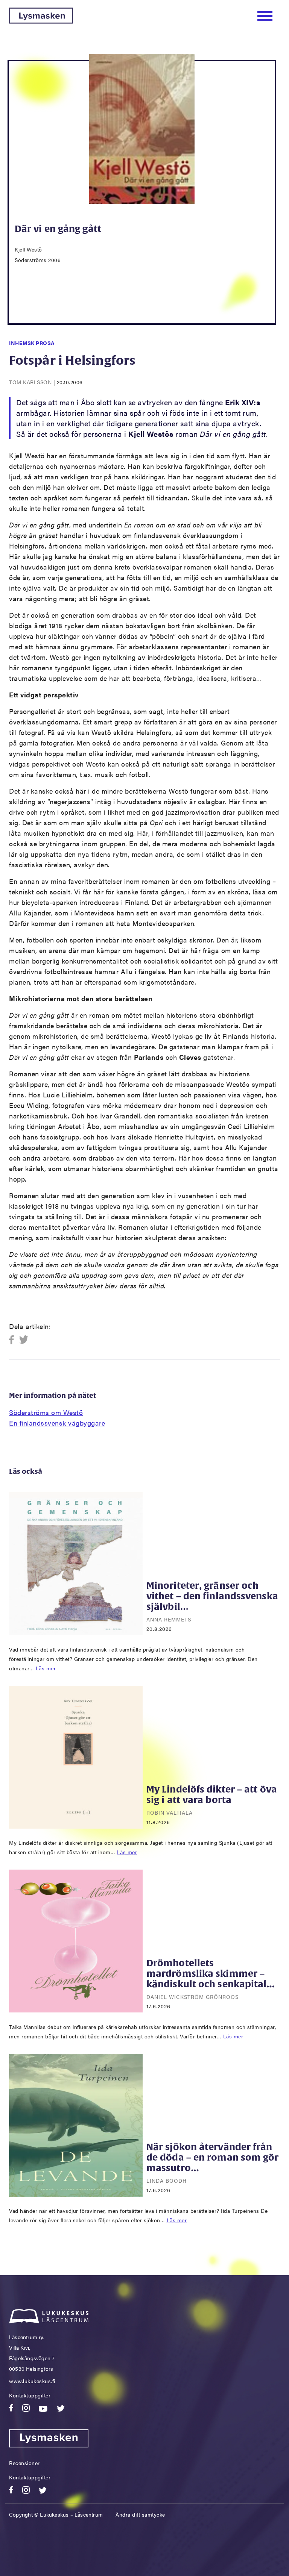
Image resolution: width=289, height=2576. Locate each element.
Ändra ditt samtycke (140, 2514)
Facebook (14, 1340)
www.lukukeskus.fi (32, 2381)
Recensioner (24, 2463)
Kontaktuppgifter (30, 2395)
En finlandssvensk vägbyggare (57, 1423)
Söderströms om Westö (46, 1412)
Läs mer (46, 1668)
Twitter (24, 1340)
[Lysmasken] (41, 21)
